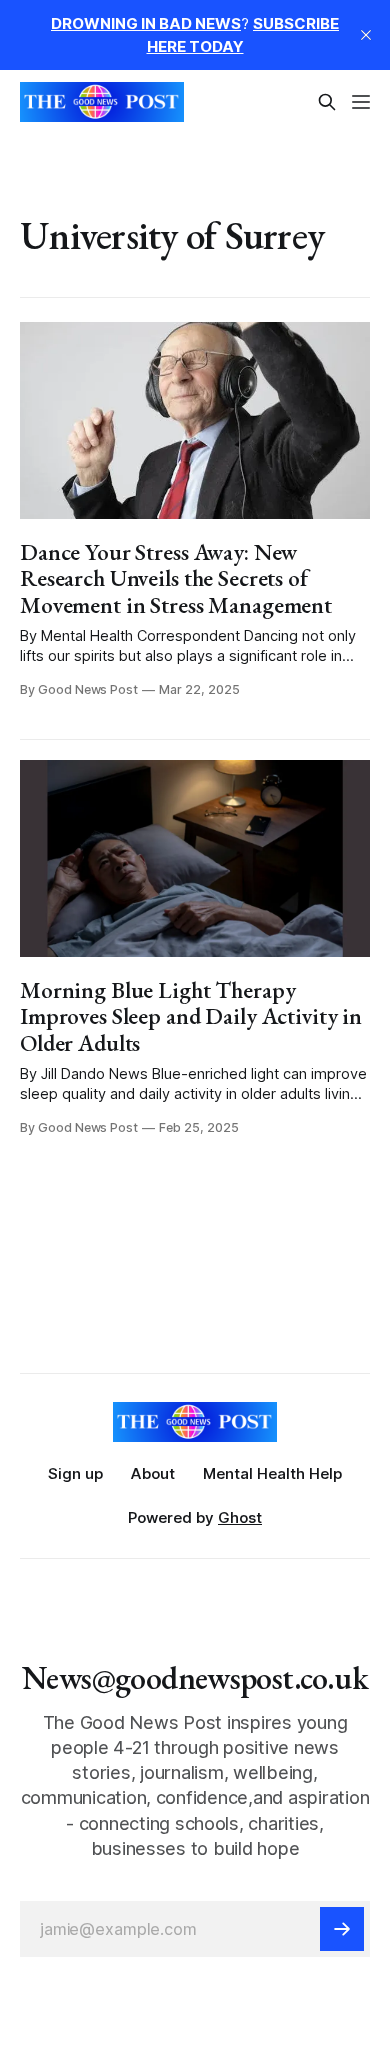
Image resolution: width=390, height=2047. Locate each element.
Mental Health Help (272, 1473)
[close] (366, 35)
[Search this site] (327, 102)
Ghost (240, 1517)
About (153, 1473)
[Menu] (361, 102)
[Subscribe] (342, 1929)
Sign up (75, 1473)
